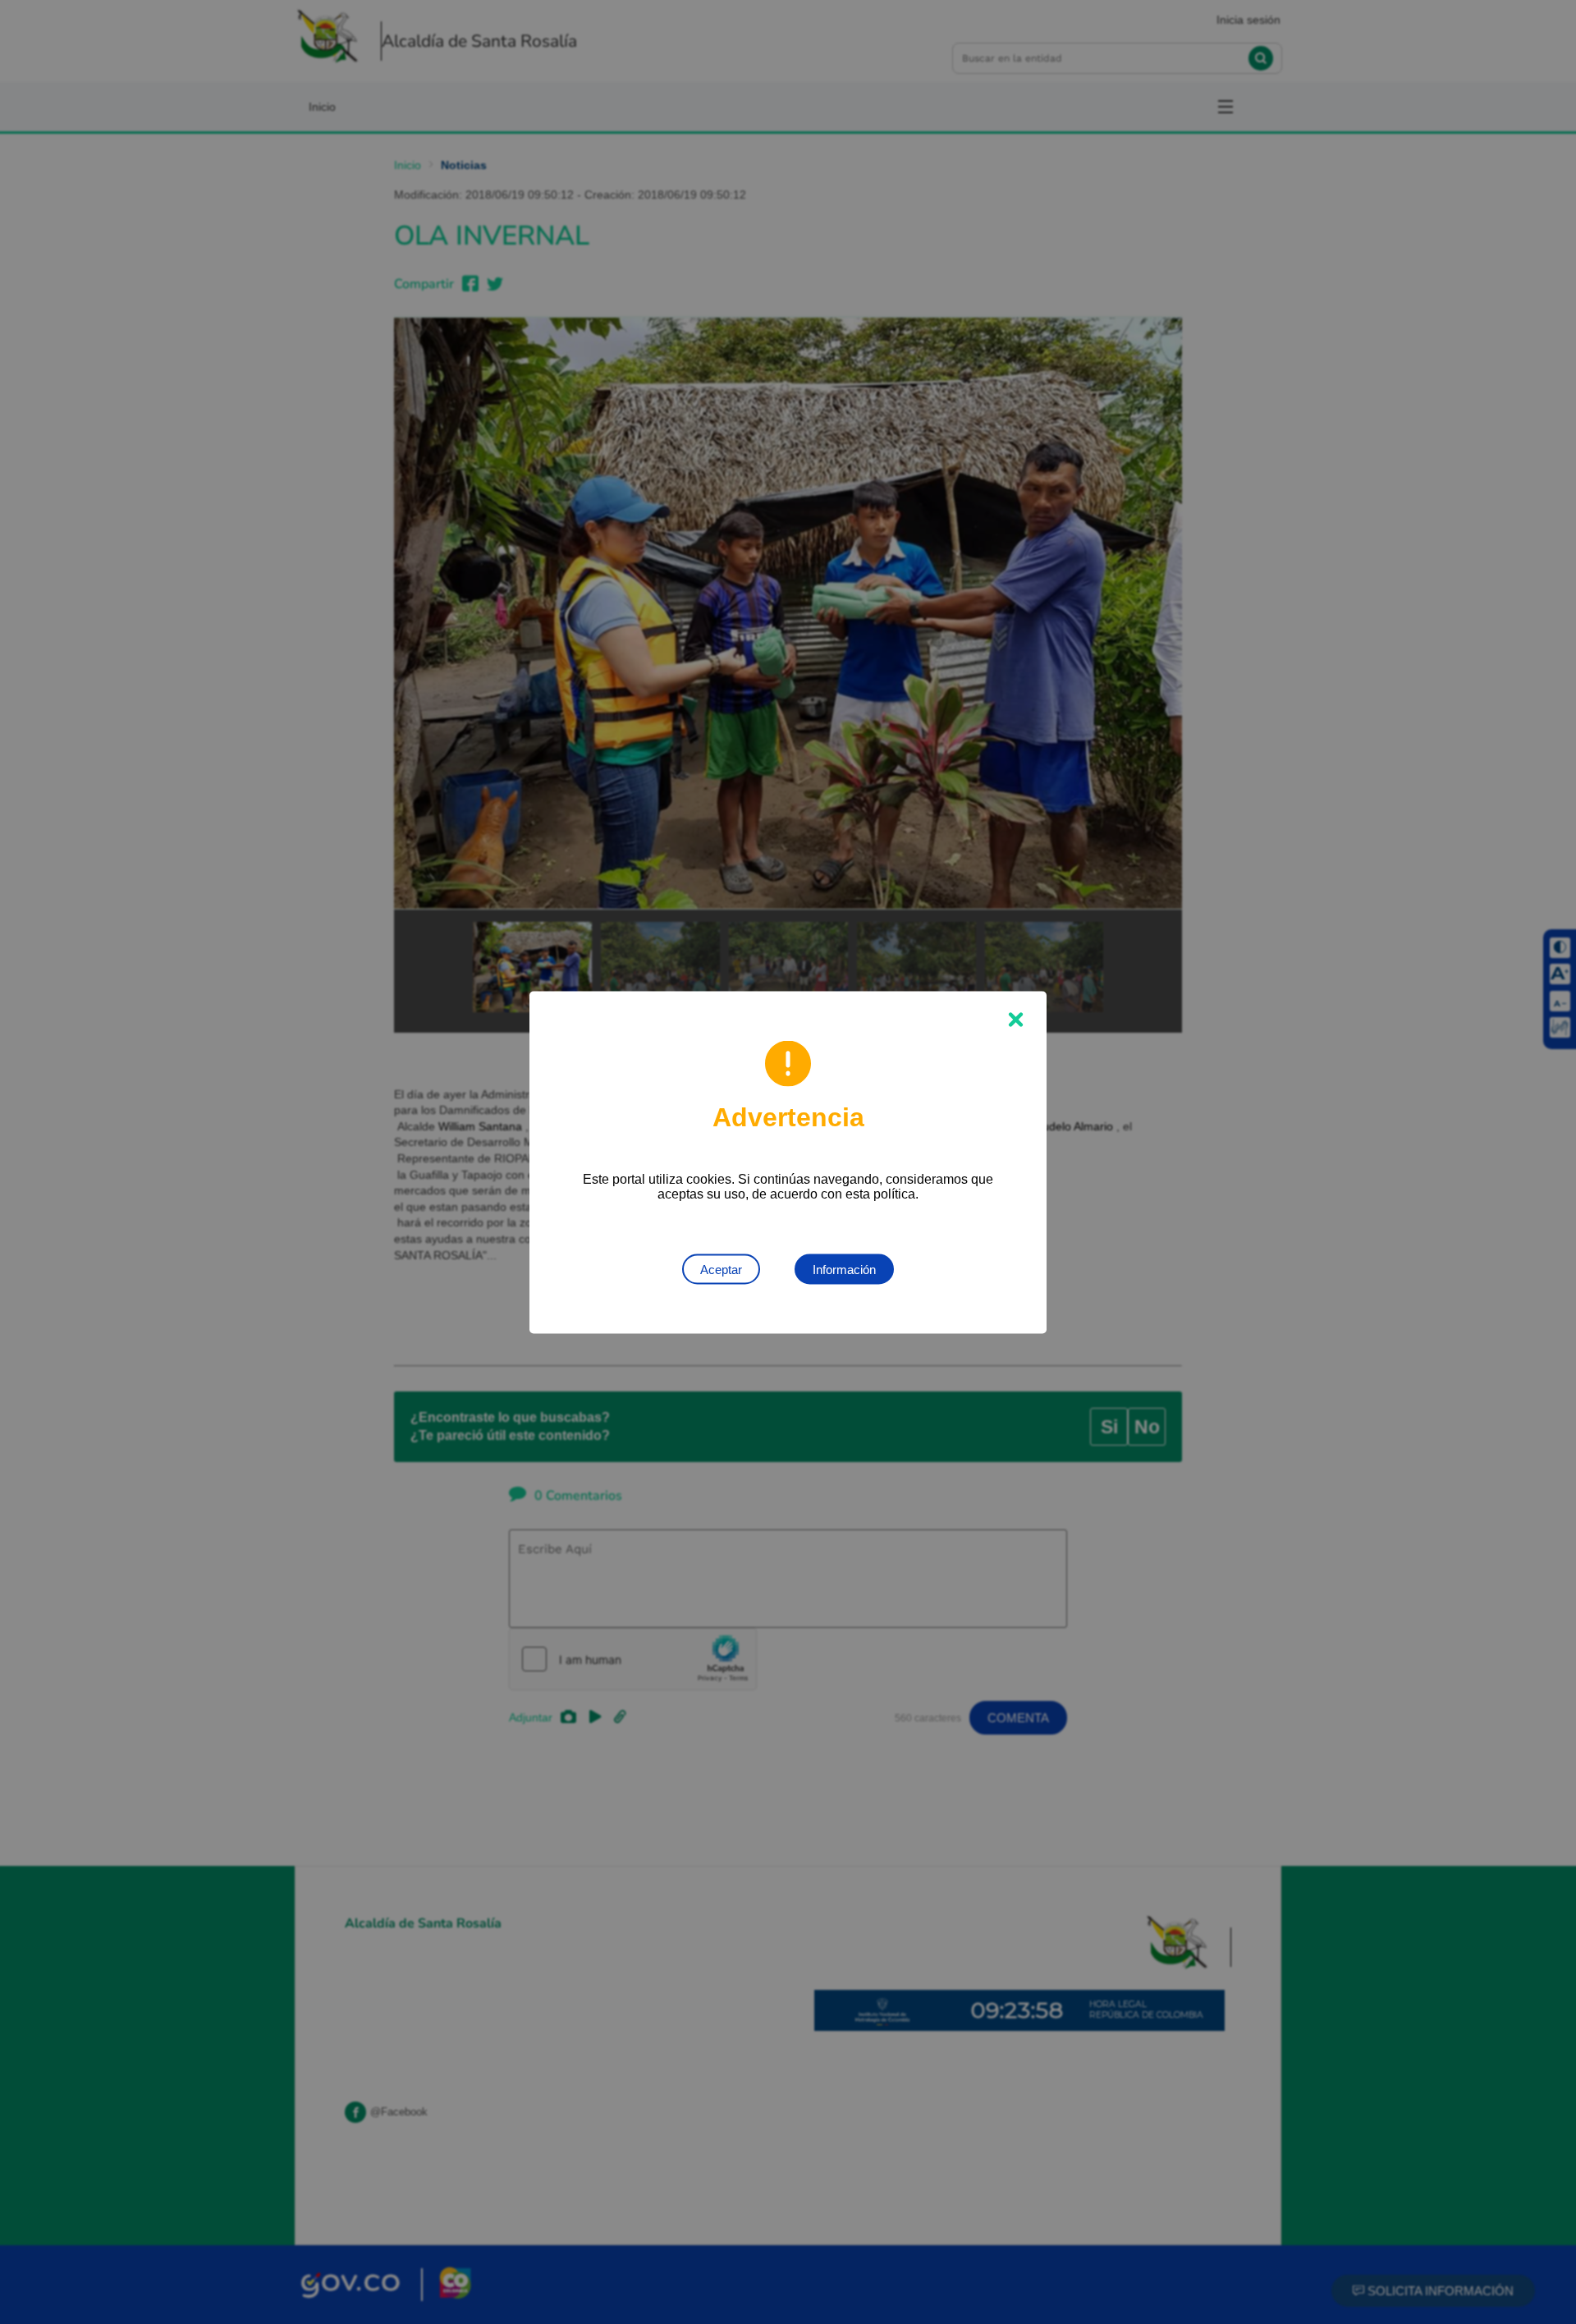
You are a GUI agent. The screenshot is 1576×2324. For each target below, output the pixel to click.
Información (844, 1269)
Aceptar (721, 1269)
